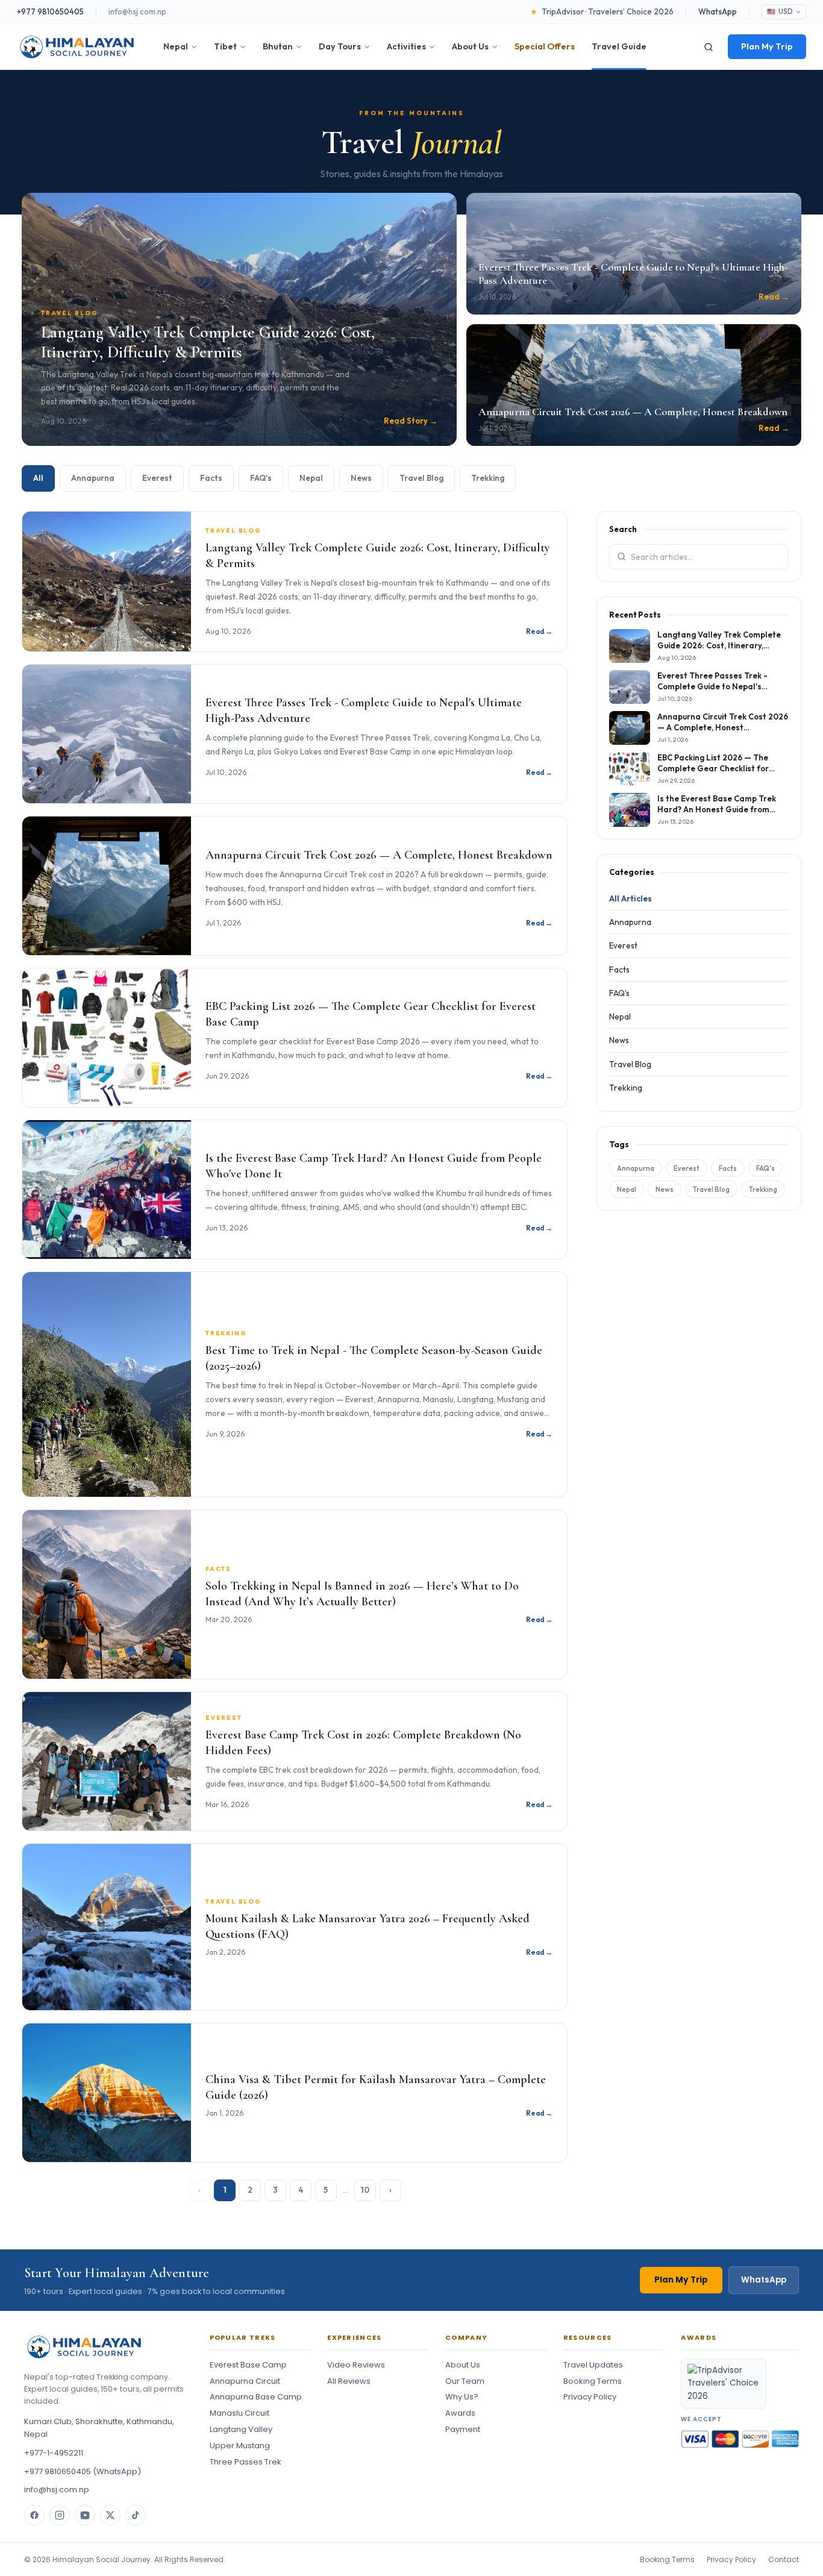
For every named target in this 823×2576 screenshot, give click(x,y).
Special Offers (545, 46)
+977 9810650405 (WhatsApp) (83, 2471)
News (361, 478)
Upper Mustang (240, 2446)
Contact (784, 2559)
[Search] (709, 47)
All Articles (631, 898)
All (38, 478)
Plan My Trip (767, 46)
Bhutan (278, 46)
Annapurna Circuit (245, 2381)
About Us (470, 46)
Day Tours (340, 46)
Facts (211, 478)
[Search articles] (621, 556)
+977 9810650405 (50, 11)
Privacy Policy (590, 2397)
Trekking (488, 478)
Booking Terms (593, 2381)
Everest (157, 478)
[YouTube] (85, 2515)
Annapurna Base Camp (256, 2397)
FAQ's (261, 478)
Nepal (176, 46)
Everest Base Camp (248, 2365)
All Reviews (349, 2381)
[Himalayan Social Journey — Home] (77, 47)
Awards (460, 2413)
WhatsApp (718, 11)
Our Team (465, 2381)
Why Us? (462, 2397)
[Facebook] (34, 2515)
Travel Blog (421, 478)
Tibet (225, 46)
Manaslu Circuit (239, 2413)
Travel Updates (593, 2365)
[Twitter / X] (110, 2515)
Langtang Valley (241, 2429)
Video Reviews (356, 2365)
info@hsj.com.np (137, 11)
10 (365, 2190)
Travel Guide (619, 46)
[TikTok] (136, 2515)
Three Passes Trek (246, 2462)
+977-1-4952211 (54, 2453)
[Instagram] (60, 2515)
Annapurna (93, 478)
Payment (463, 2429)
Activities (406, 46)
